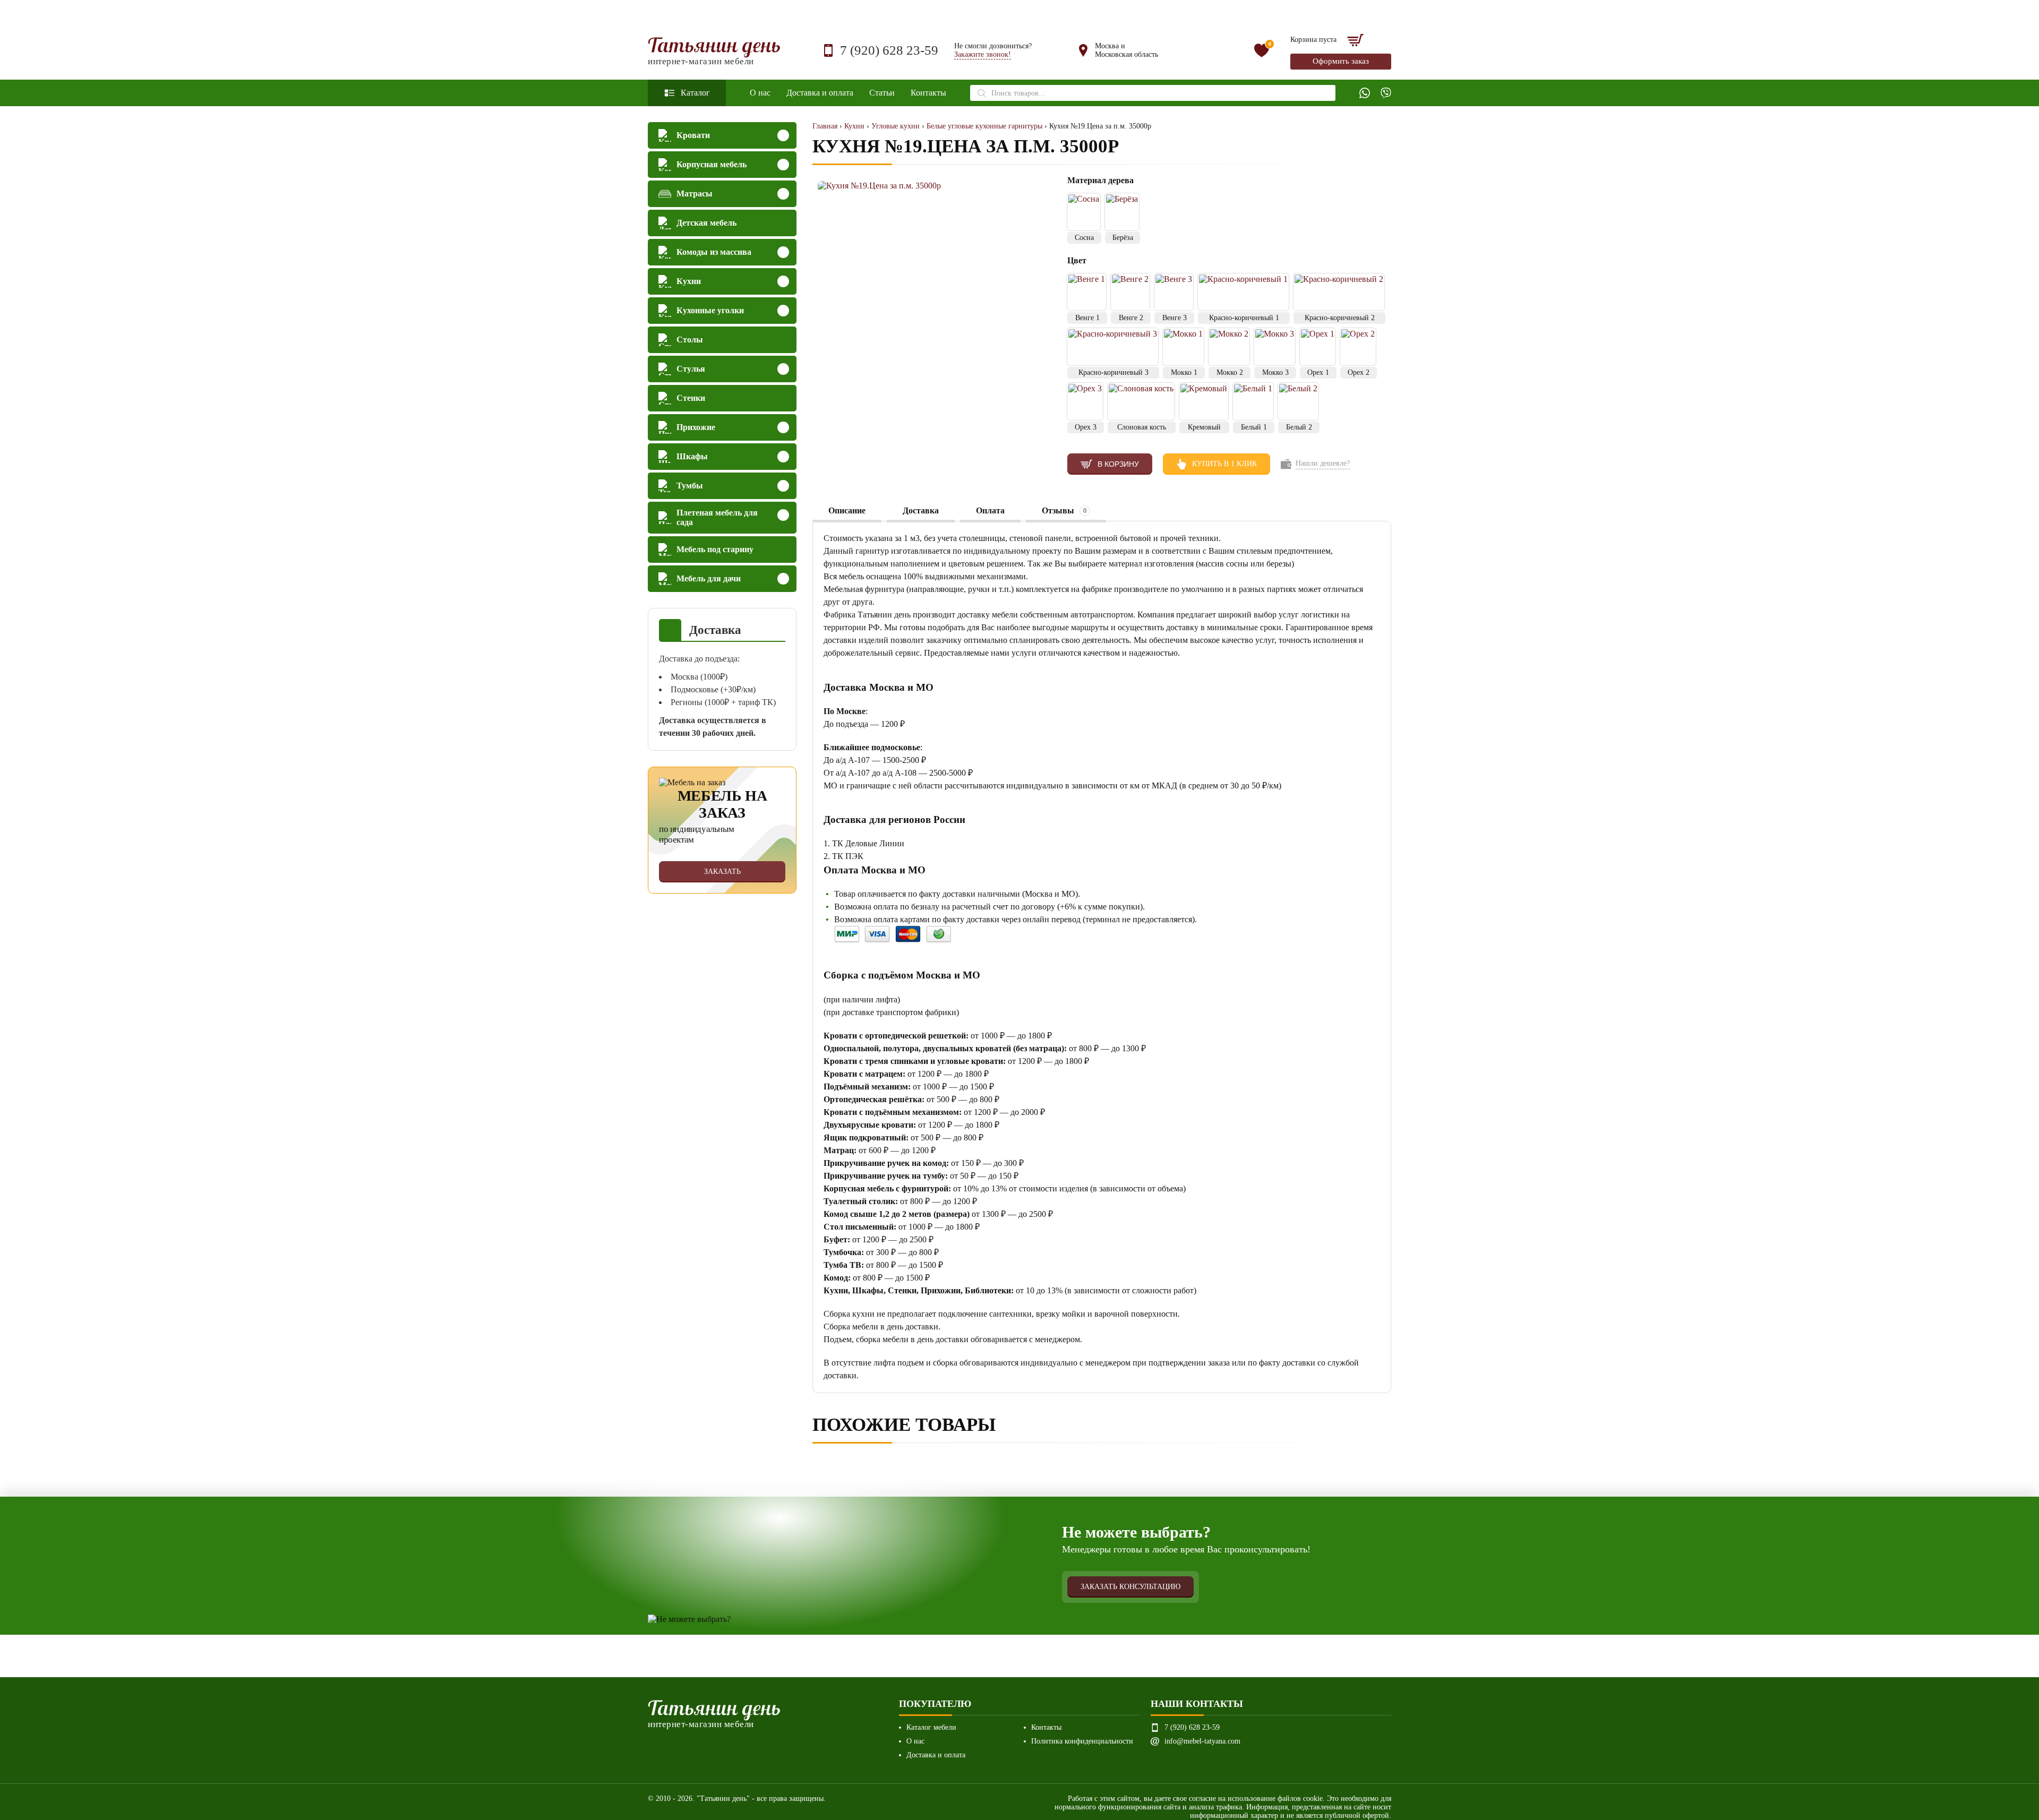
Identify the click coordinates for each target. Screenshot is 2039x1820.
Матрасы (695, 194)
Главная (825, 126)
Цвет (1077, 260)
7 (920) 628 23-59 (889, 50)
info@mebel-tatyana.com (1202, 1741)
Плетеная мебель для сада (717, 517)
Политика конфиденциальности (1082, 1741)
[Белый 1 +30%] (1253, 401)
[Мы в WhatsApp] (1365, 93)
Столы (690, 340)
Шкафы (692, 456)
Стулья (691, 369)
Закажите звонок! (983, 54)
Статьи (882, 93)
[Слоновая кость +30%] (1141, 401)
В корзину (1118, 464)
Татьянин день (714, 51)
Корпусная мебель (712, 164)
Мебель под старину (715, 549)
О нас (760, 93)
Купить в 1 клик (1224, 464)
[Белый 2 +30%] (1298, 401)
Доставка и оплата (820, 93)
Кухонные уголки (710, 310)
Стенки (691, 398)
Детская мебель (706, 223)
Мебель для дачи (709, 578)
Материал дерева (1102, 180)
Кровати (693, 135)
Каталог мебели (931, 1727)
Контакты (928, 93)
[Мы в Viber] (1386, 93)
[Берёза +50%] (1122, 212)
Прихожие (696, 427)
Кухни (689, 281)
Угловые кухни (896, 126)
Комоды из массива (714, 252)
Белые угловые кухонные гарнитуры (984, 126)
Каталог (695, 93)
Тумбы (690, 486)
